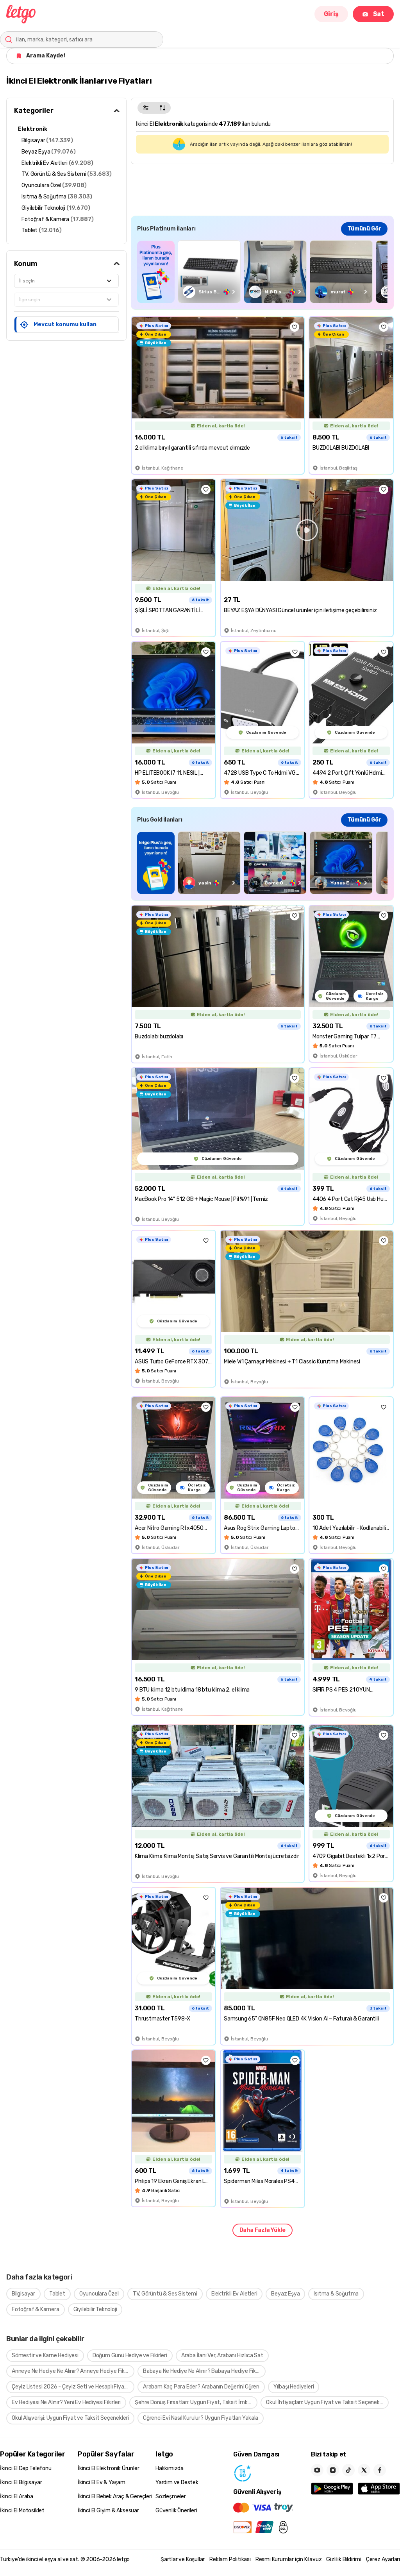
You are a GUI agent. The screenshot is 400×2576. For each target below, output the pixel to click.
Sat (379, 14)
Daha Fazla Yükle (262, 2230)
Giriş (331, 14)
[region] (262, 272)
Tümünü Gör (364, 229)
